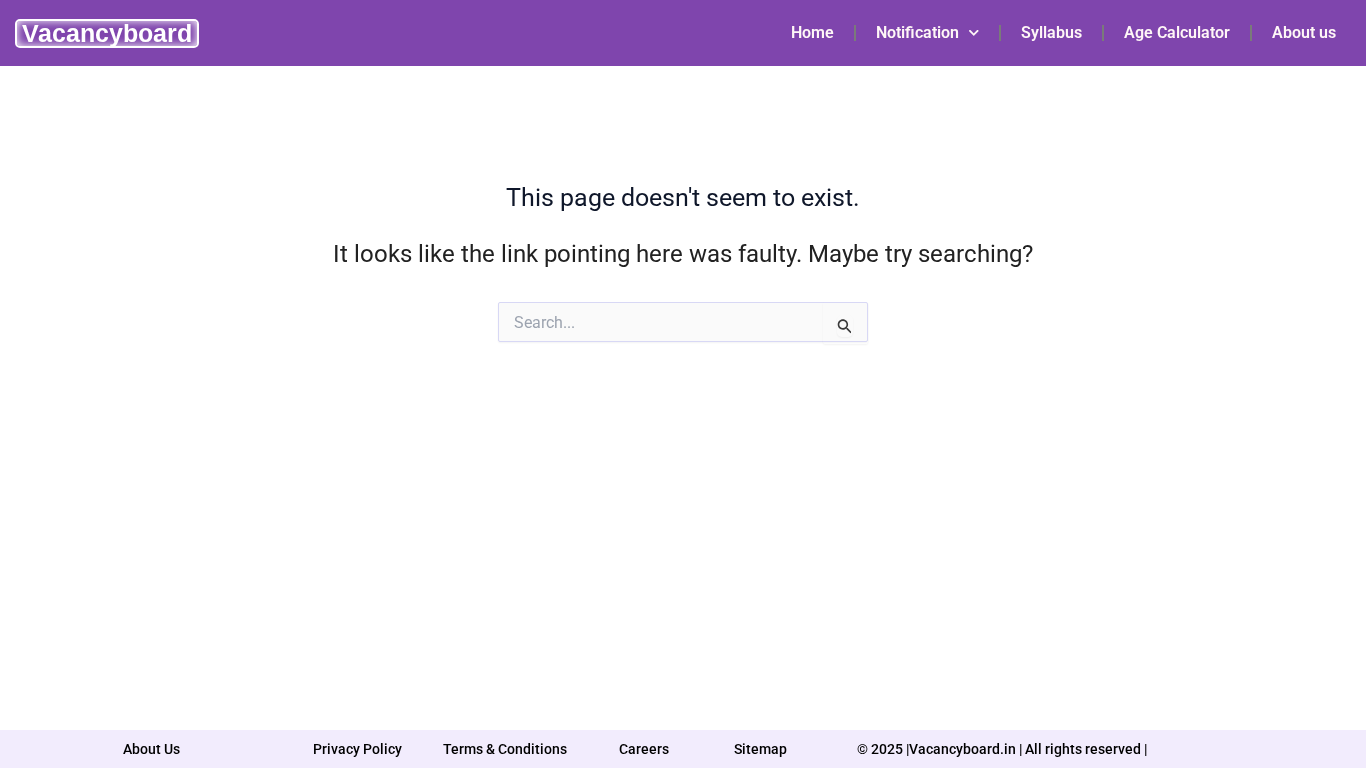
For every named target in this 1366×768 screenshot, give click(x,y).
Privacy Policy (357, 749)
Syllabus (1051, 32)
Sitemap (760, 749)
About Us (151, 749)
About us (1304, 32)
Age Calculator (1177, 32)
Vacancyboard (107, 33)
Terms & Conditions (505, 749)
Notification (917, 32)
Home (812, 32)
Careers (644, 749)
